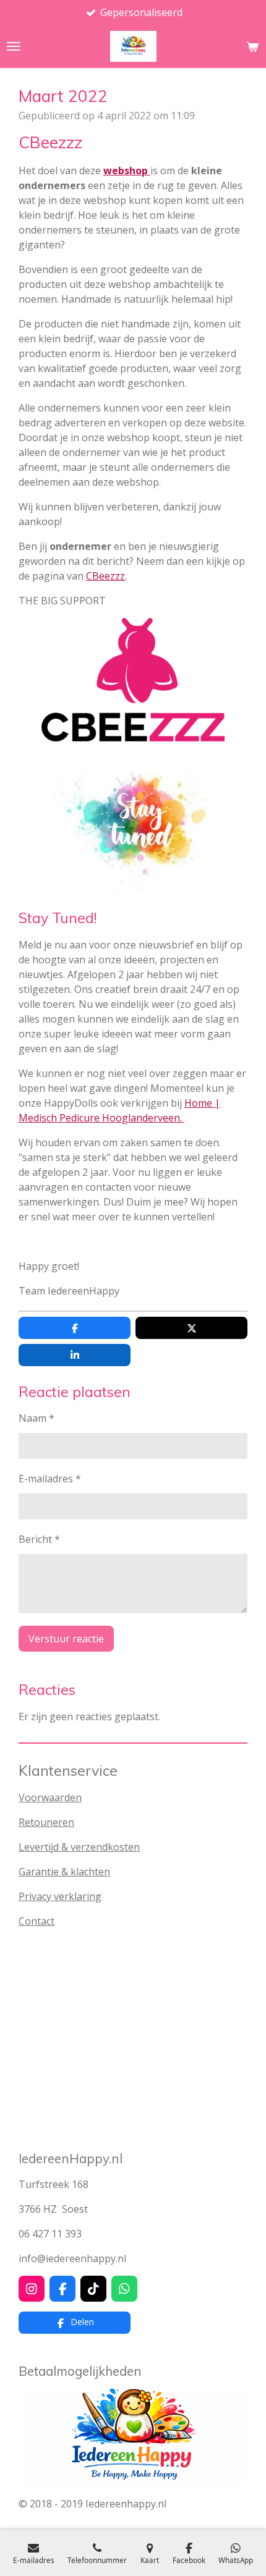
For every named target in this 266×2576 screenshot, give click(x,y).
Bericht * (39, 1539)
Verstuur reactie (66, 1639)
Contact (36, 1921)
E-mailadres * (50, 1479)
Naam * (36, 1418)
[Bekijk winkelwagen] (252, 46)
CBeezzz (105, 576)
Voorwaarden (50, 1797)
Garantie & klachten (64, 1872)
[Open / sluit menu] (14, 46)
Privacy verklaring (60, 1896)
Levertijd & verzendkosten (79, 1847)
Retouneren (46, 1822)
